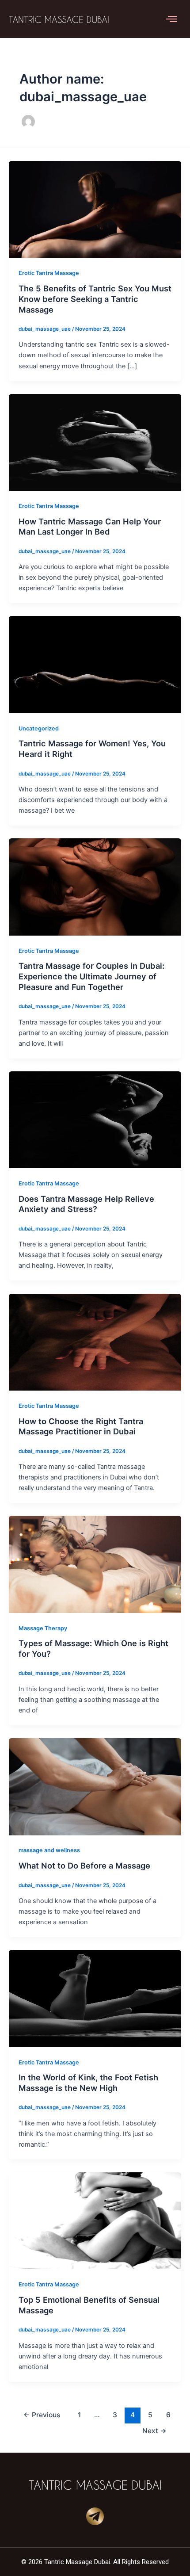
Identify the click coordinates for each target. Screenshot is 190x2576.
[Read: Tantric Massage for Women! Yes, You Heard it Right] (95, 664)
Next (154, 2431)
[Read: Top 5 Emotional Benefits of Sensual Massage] (95, 2221)
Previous (42, 2415)
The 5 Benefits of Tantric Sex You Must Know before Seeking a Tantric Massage (95, 299)
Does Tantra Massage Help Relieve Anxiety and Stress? (86, 1204)
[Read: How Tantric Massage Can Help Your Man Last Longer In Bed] (95, 442)
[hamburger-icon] (171, 19)
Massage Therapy (43, 1628)
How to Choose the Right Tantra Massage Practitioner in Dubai (81, 1426)
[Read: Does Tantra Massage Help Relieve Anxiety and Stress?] (95, 1119)
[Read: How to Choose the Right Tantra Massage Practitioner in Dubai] (95, 1342)
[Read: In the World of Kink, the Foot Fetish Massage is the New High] (95, 1998)
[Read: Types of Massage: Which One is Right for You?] (95, 1564)
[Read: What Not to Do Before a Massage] (95, 1786)
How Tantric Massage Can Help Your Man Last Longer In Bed (90, 527)
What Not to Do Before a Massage (84, 1865)
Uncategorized (39, 728)
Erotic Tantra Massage (49, 273)
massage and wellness (49, 1850)
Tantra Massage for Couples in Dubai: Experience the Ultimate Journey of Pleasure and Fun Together (91, 976)
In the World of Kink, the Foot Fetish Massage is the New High (88, 2083)
